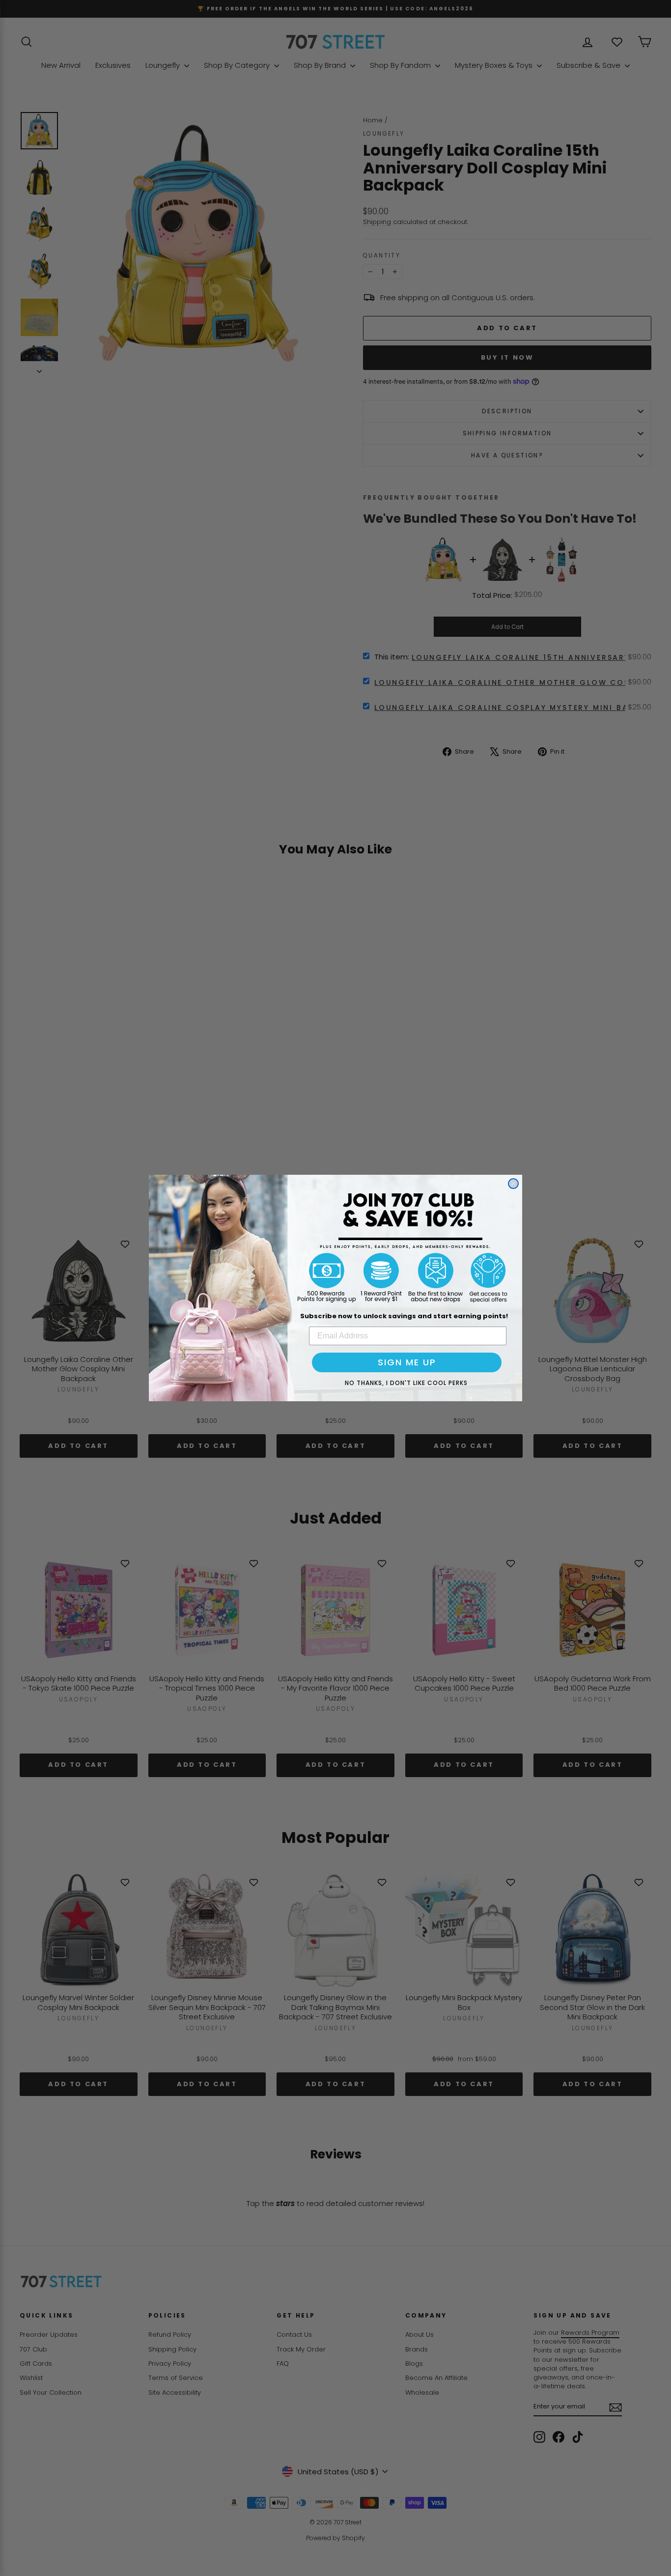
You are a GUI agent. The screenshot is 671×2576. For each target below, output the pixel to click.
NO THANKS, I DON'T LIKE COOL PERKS (406, 1383)
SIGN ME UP (407, 1362)
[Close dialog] (513, 1184)
